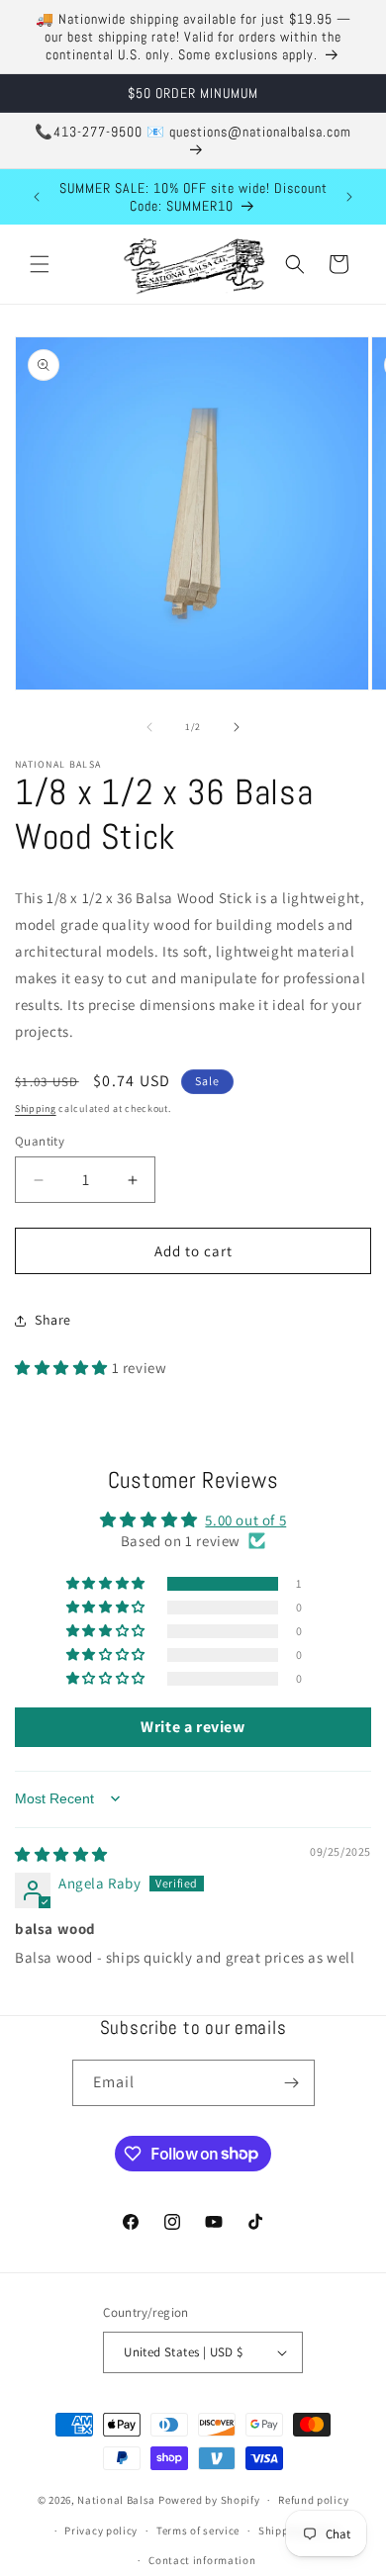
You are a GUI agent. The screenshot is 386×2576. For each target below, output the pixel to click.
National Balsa (116, 2500)
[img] (61, 1854)
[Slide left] (149, 727)
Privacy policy (101, 2530)
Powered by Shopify (209, 2500)
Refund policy (313, 2500)
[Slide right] (237, 727)
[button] (40, 264)
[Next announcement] (349, 197)
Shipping (36, 1108)
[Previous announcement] (37, 197)
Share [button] (53, 1320)
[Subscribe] (292, 2083)
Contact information (202, 2560)
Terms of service (198, 2530)
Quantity (40, 1141)
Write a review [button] (193, 1727)
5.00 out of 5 (245, 1520)
